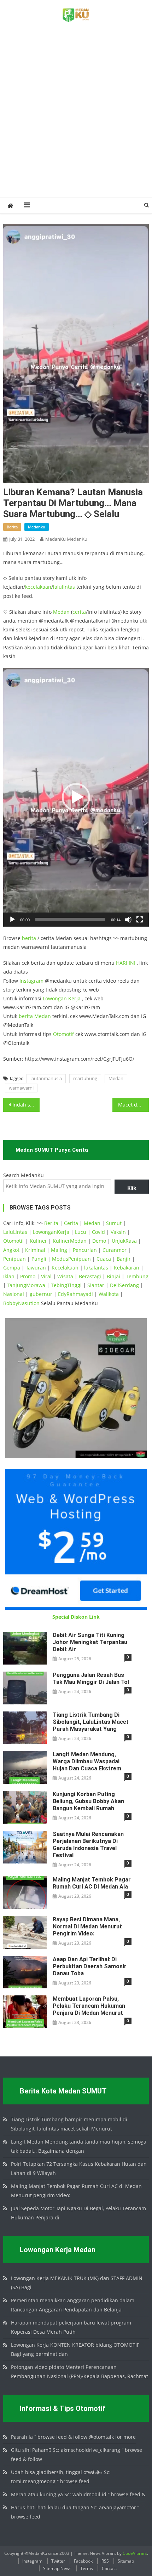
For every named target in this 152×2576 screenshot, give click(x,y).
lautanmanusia (46, 1078)
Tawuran (36, 1268)
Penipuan (14, 1259)
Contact (109, 2568)
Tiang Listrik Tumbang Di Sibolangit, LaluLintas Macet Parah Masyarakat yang (91, 1722)
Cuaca (104, 1259)
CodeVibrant (135, 2553)
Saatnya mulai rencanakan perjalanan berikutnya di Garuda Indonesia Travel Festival (88, 1845)
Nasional (14, 1294)
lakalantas (96, 1268)
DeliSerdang (124, 1285)
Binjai (113, 1276)
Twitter (58, 2561)
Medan (61, 612)
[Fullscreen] (140, 920)
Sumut (114, 1223)
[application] (76, 797)
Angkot (11, 1250)
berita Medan (35, 1016)
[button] (76, 797)
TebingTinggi (66, 1285)
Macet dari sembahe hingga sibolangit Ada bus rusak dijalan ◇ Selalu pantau (133, 1105)
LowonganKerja (51, 1232)
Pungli (39, 1259)
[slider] (71, 920)
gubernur (41, 1294)
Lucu (81, 1232)
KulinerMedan (70, 1241)
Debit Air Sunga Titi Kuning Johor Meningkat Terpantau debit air (90, 1642)
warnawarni (21, 1088)
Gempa (12, 1268)
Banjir (124, 1259)
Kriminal (35, 1250)
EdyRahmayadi (75, 1294)
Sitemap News (57, 2568)
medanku (37, 527)
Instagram (31, 981)
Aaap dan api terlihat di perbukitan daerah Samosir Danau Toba (90, 1966)
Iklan (9, 1276)
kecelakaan (38, 587)
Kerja (74, 998)
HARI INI (126, 963)
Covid (98, 1232)
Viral (46, 1276)
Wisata (65, 1276)
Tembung (137, 1276)
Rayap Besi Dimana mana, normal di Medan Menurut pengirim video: (87, 1926)
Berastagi (90, 1276)
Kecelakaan (65, 1268)
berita (12, 527)
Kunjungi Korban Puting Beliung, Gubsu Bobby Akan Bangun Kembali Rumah (88, 1801)
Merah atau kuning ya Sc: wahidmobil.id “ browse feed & (78, 2494)
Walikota (109, 1294)
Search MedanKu (24, 1175)
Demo (99, 1241)
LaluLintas (15, 1232)
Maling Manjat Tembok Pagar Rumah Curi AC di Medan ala (92, 1883)
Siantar (96, 1285)
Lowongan (55, 998)
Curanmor (115, 1250)
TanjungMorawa (26, 1285)
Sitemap (126, 2561)
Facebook (83, 2561)
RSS (105, 2561)
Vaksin (118, 1232)
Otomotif (63, 1034)
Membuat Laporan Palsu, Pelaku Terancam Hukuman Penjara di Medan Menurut (89, 2006)
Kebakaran (127, 1268)
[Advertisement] (76, 118)
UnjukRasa (124, 1241)
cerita (79, 612)
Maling (59, 1250)
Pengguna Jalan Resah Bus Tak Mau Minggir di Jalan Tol (91, 1678)
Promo (28, 1276)
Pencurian (85, 1250)
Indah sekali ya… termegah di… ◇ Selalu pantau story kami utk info (26, 1105)
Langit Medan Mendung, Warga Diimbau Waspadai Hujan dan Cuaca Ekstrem (87, 1761)
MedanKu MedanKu (66, 539)
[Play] (12, 920)
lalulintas (64, 587)
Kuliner (38, 1241)
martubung (85, 1078)
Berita (51, 1223)
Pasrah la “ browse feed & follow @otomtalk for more (73, 2437)
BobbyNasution (21, 1303)
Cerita (71, 1223)
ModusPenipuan (71, 1259)
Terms (87, 2568)
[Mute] (128, 920)
